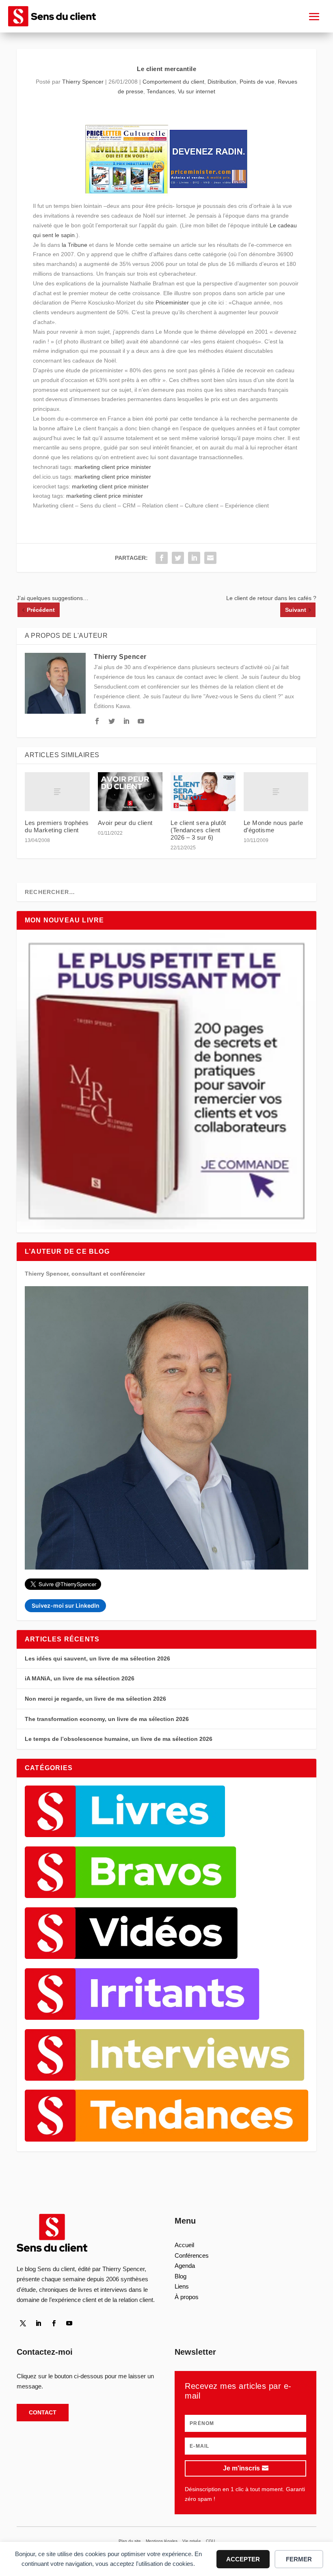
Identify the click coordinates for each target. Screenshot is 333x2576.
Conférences (192, 2255)
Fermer (299, 2559)
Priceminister (172, 302)
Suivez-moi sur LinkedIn (66, 1605)
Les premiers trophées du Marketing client (57, 826)
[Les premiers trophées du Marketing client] (57, 792)
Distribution (222, 82)
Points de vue (257, 82)
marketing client (95, 467)
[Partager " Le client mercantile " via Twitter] (178, 558)
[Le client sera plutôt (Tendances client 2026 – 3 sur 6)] (203, 792)
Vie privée (192, 2541)
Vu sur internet (197, 91)
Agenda (185, 2266)
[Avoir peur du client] (130, 792)
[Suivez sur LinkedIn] (38, 2323)
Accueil (184, 2245)
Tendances (161, 91)
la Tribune (75, 245)
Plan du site (130, 2541)
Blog (181, 2276)
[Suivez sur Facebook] (54, 2323)
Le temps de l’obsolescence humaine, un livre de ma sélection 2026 (119, 1739)
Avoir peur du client (125, 823)
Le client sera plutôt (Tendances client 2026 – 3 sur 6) (198, 830)
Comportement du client (173, 82)
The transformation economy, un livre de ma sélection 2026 (107, 1719)
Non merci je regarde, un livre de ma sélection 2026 (95, 1699)
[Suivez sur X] (23, 2323)
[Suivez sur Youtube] (69, 2323)
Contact (43, 2412)
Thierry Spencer (83, 82)
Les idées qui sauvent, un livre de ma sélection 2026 (97, 1658)
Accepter (243, 2559)
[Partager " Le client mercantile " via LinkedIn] (194, 558)
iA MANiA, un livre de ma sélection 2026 (80, 1678)
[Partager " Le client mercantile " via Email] (210, 558)
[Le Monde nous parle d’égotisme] (276, 792)
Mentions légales (162, 2541)
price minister (134, 467)
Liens (182, 2286)
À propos (187, 2297)
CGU (210, 2541)
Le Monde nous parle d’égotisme (274, 826)
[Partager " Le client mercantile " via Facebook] (162, 558)
